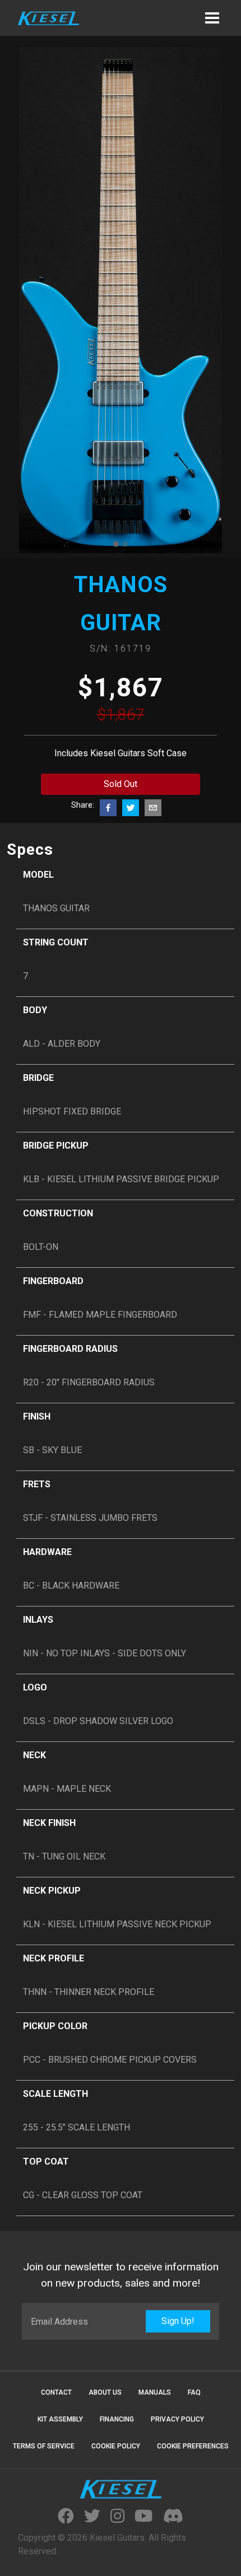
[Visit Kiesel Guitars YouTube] (143, 2517)
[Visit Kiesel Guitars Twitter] (92, 2517)
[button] (212, 18)
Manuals (155, 2392)
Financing (117, 2419)
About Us (105, 2392)
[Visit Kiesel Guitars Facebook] (66, 2517)
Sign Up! (178, 2321)
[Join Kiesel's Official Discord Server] (173, 2517)
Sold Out (121, 784)
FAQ (194, 2392)
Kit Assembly (60, 2419)
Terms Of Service (44, 2446)
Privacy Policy (177, 2419)
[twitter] (131, 808)
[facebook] (108, 808)
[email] (153, 808)
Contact (56, 2392)
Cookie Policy (116, 2446)
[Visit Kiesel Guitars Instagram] (117, 2517)
